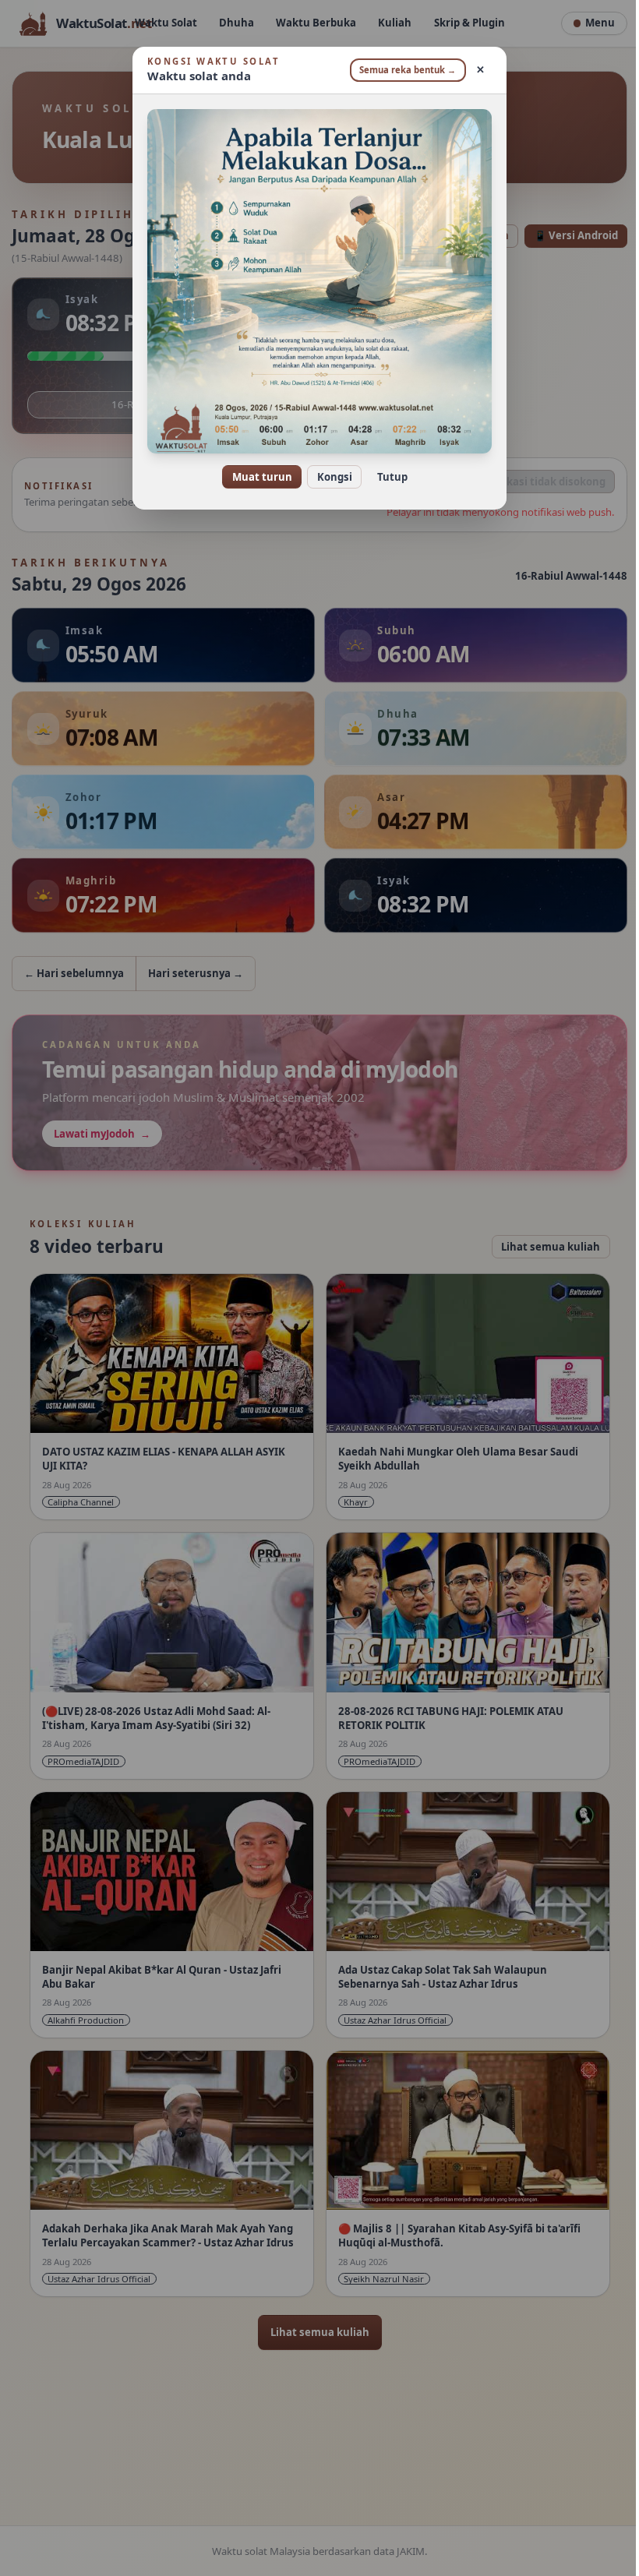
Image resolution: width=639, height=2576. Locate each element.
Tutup (386, 477)
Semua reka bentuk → (402, 70)
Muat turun (256, 477)
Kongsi (328, 477)
